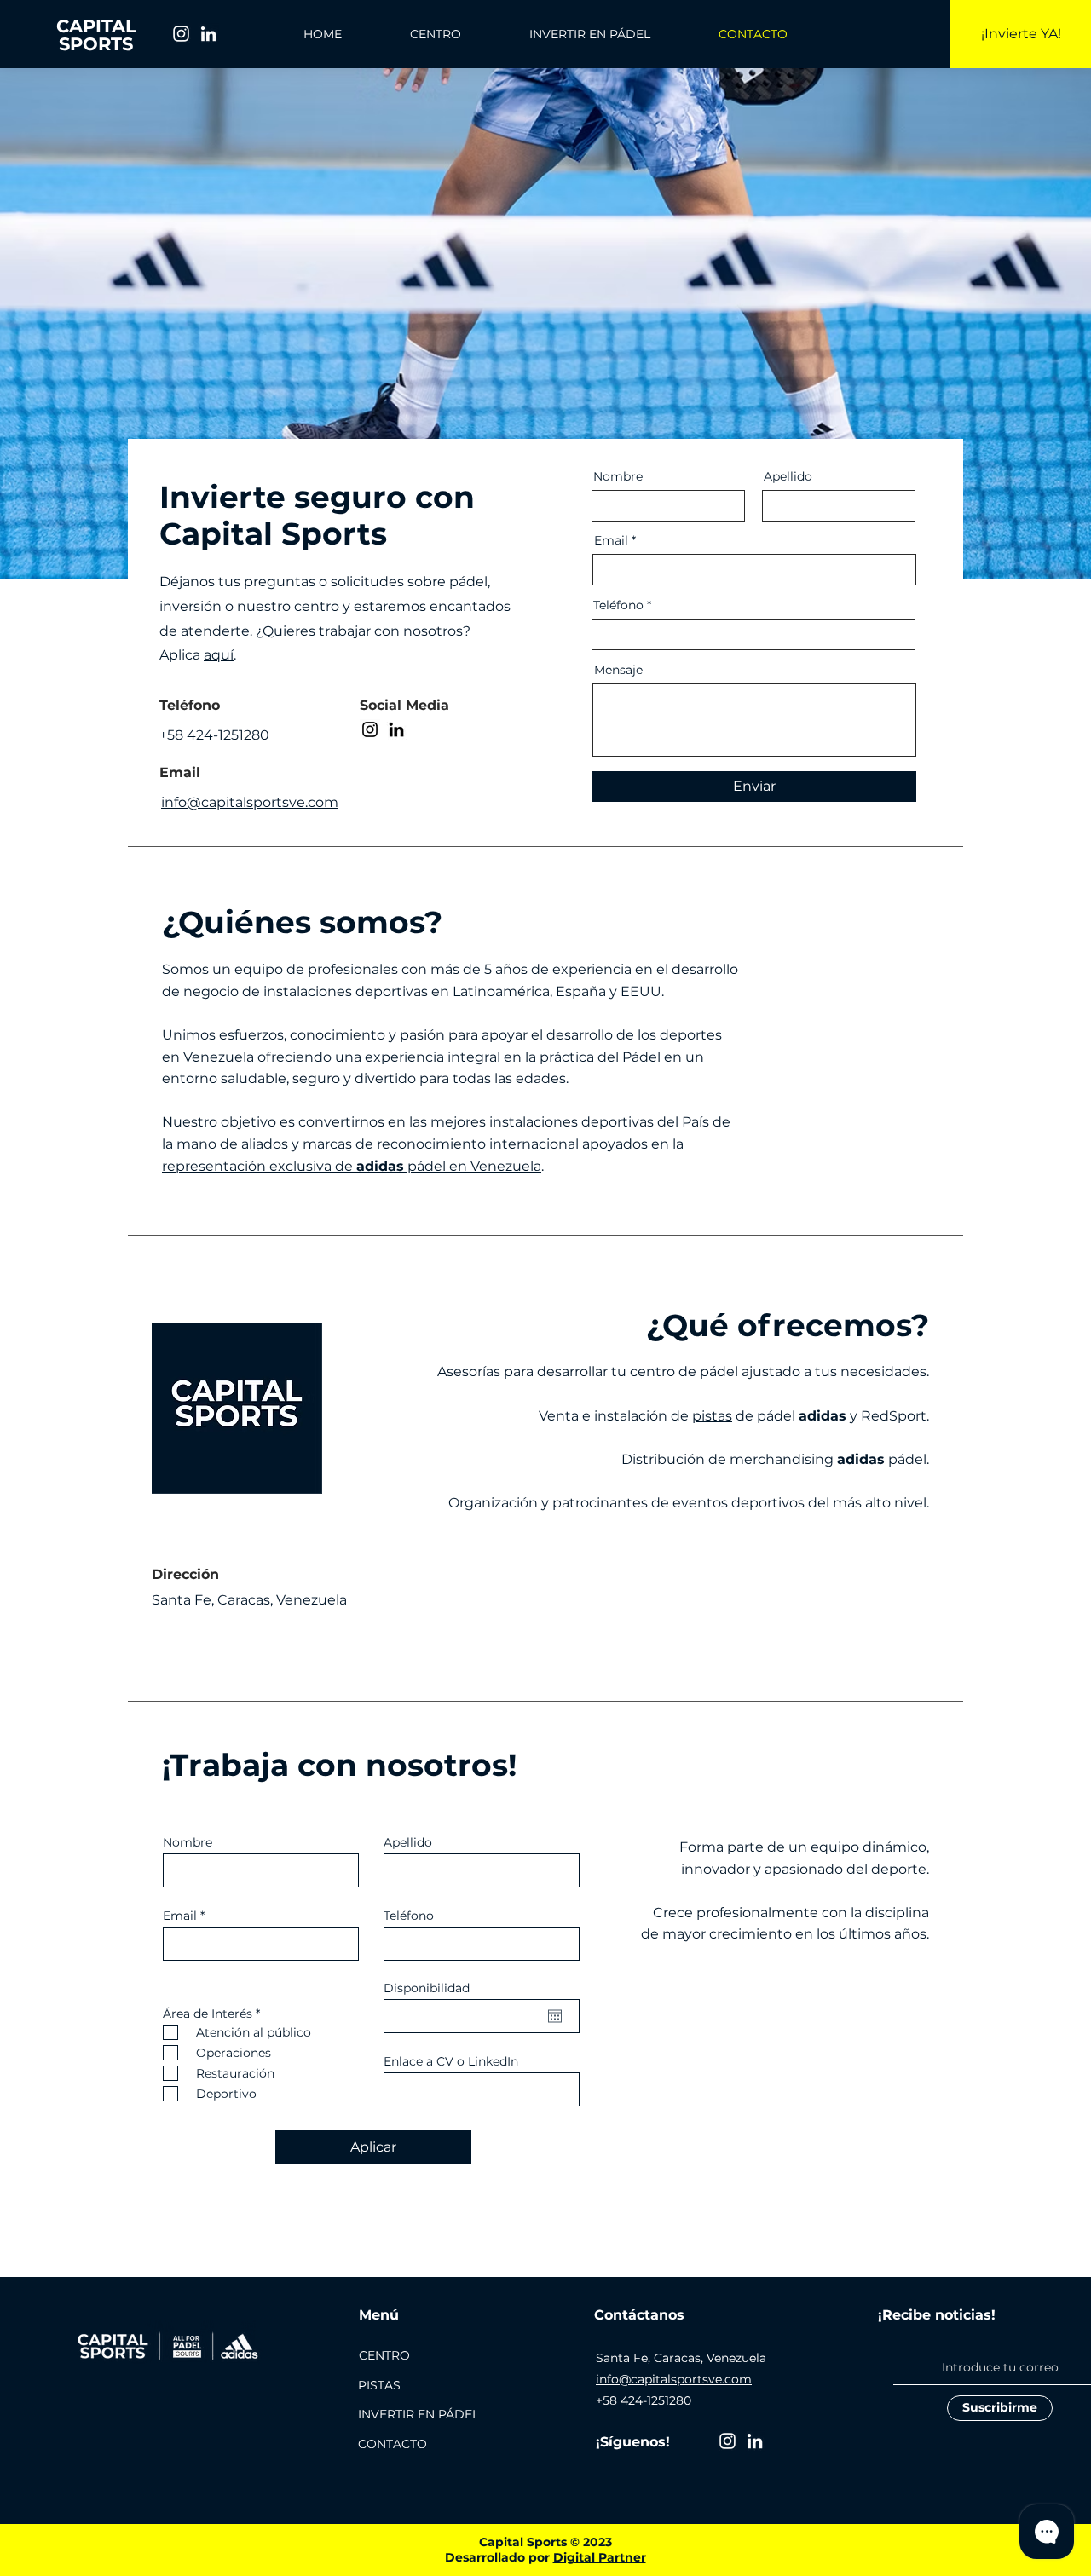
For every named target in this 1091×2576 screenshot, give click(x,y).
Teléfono (618, 605)
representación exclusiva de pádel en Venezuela (352, 1166)
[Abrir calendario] (555, 2016)
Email (611, 540)
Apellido (788, 476)
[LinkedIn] (208, 34)
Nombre (618, 476)
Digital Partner (600, 2557)
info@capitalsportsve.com (674, 2379)
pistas (712, 1416)
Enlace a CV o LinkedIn (451, 2061)
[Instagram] (181, 34)
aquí (219, 655)
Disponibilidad (427, 1988)
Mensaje (618, 670)
